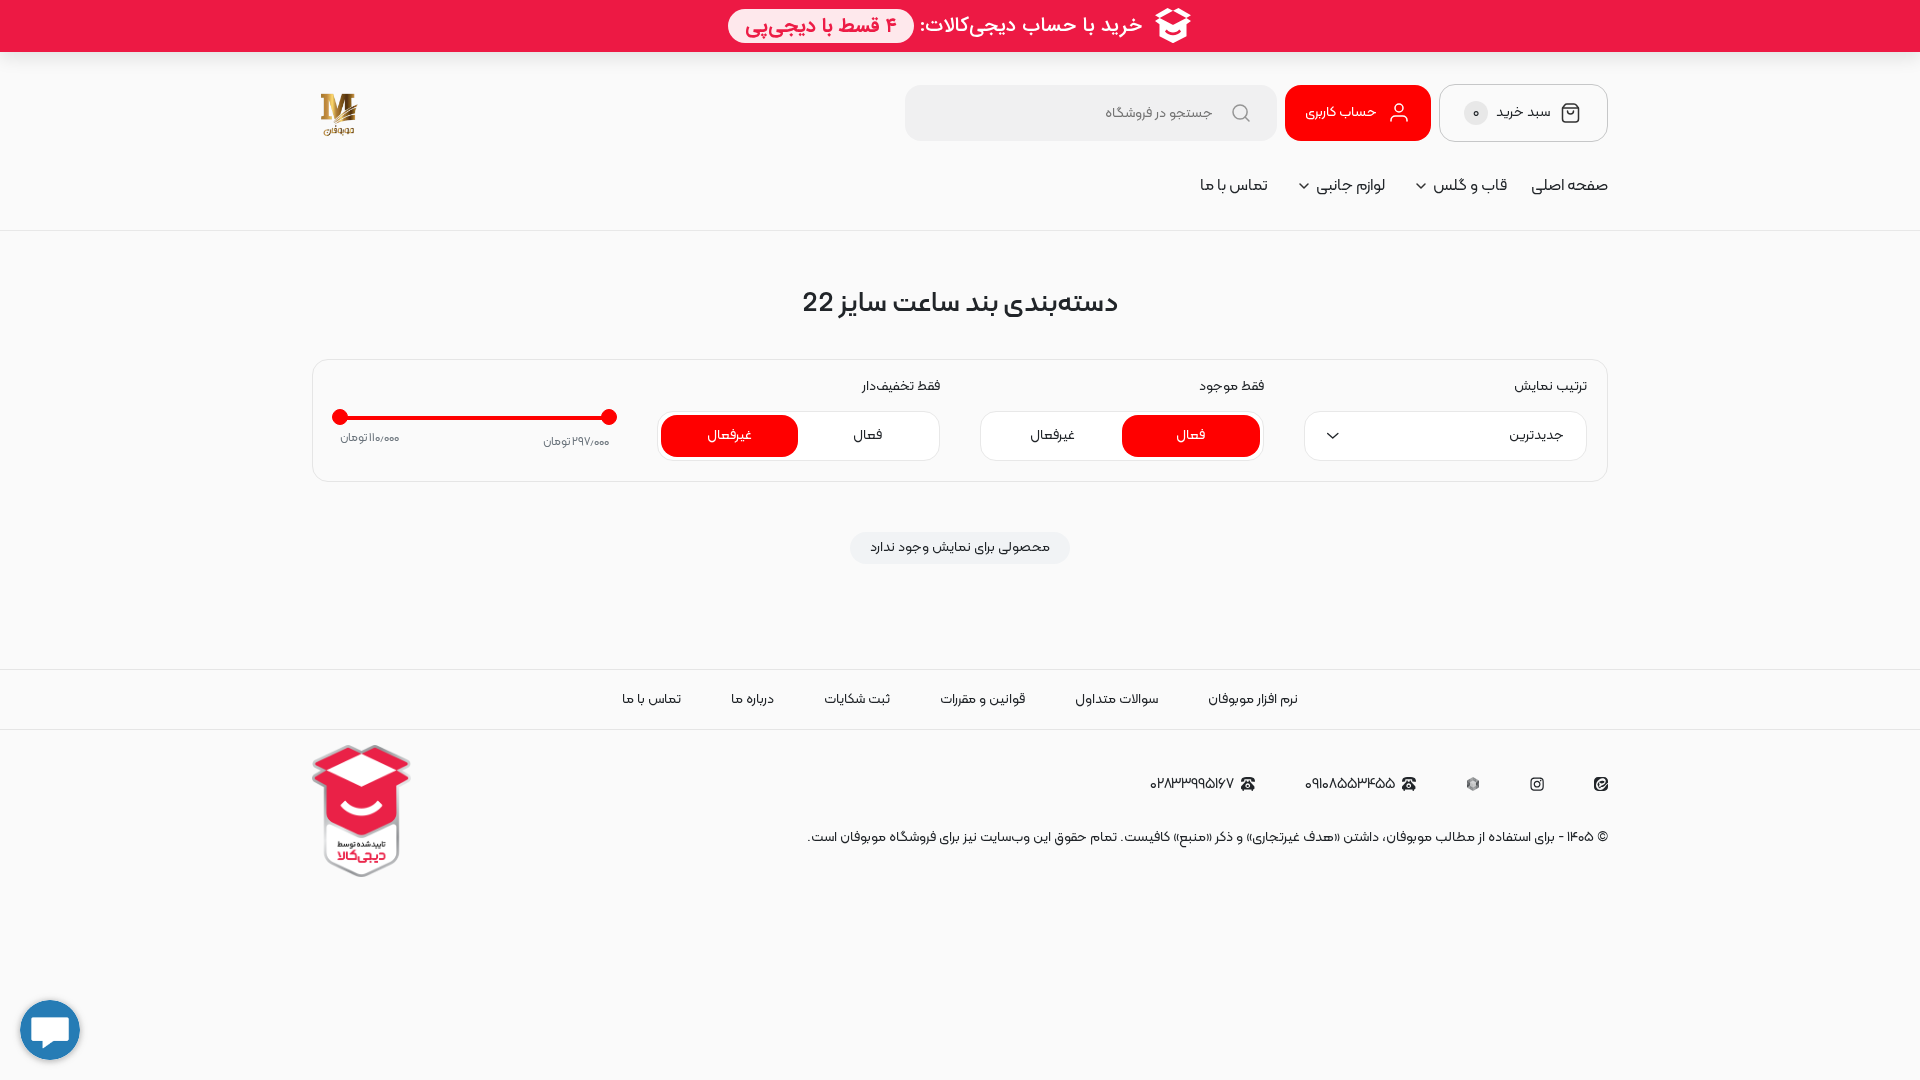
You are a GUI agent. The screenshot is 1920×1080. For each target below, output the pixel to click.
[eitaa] (1601, 784)
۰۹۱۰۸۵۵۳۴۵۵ (1350, 784)
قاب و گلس (1470, 186)
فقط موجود (1231, 387)
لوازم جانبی (1350, 186)
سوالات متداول (1116, 699)
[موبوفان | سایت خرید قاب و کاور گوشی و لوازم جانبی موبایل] (340, 113)
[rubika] (1473, 784)
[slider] (340, 417)
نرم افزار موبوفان (1253, 699)
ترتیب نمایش (1550, 387)
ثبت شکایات (857, 699)
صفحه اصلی (1569, 186)
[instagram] (1537, 784)
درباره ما (752, 699)
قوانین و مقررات (982, 699)
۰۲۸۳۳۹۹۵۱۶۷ (1192, 784)
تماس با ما (1234, 186)
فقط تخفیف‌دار (901, 387)
